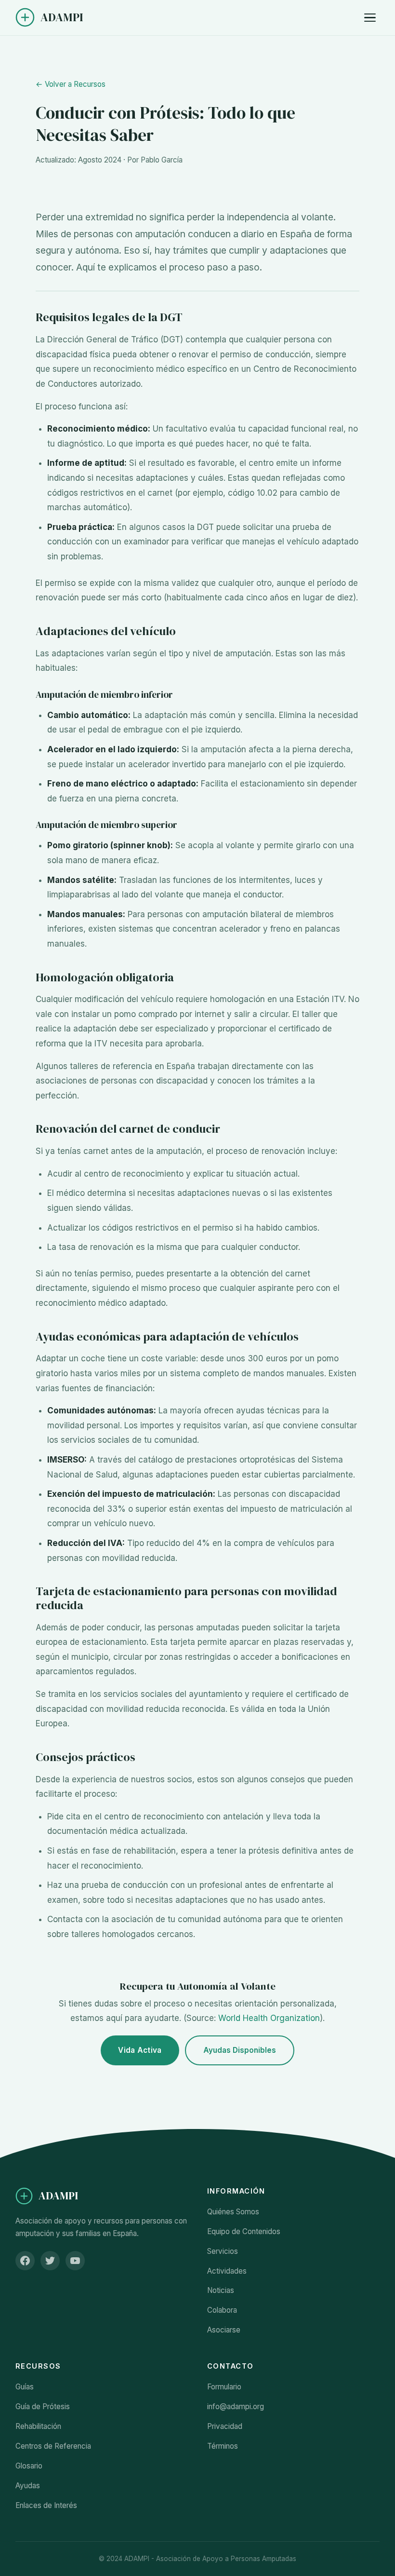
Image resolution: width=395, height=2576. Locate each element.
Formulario (224, 2387)
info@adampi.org (236, 2407)
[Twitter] (50, 2261)
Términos (223, 2446)
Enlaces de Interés (46, 2505)
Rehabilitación (38, 2426)
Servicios (223, 2251)
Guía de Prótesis (43, 2407)
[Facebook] (25, 2261)
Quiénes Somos (233, 2212)
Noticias (221, 2290)
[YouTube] (75, 2261)
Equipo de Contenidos (244, 2231)
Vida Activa (140, 2050)
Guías (25, 2387)
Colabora (222, 2310)
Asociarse (224, 2330)
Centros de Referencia (53, 2446)
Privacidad (225, 2426)
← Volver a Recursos (71, 84)
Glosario (29, 2466)
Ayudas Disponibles (240, 2050)
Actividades (227, 2271)
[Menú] (370, 18)
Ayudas (28, 2486)
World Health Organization (269, 2018)
